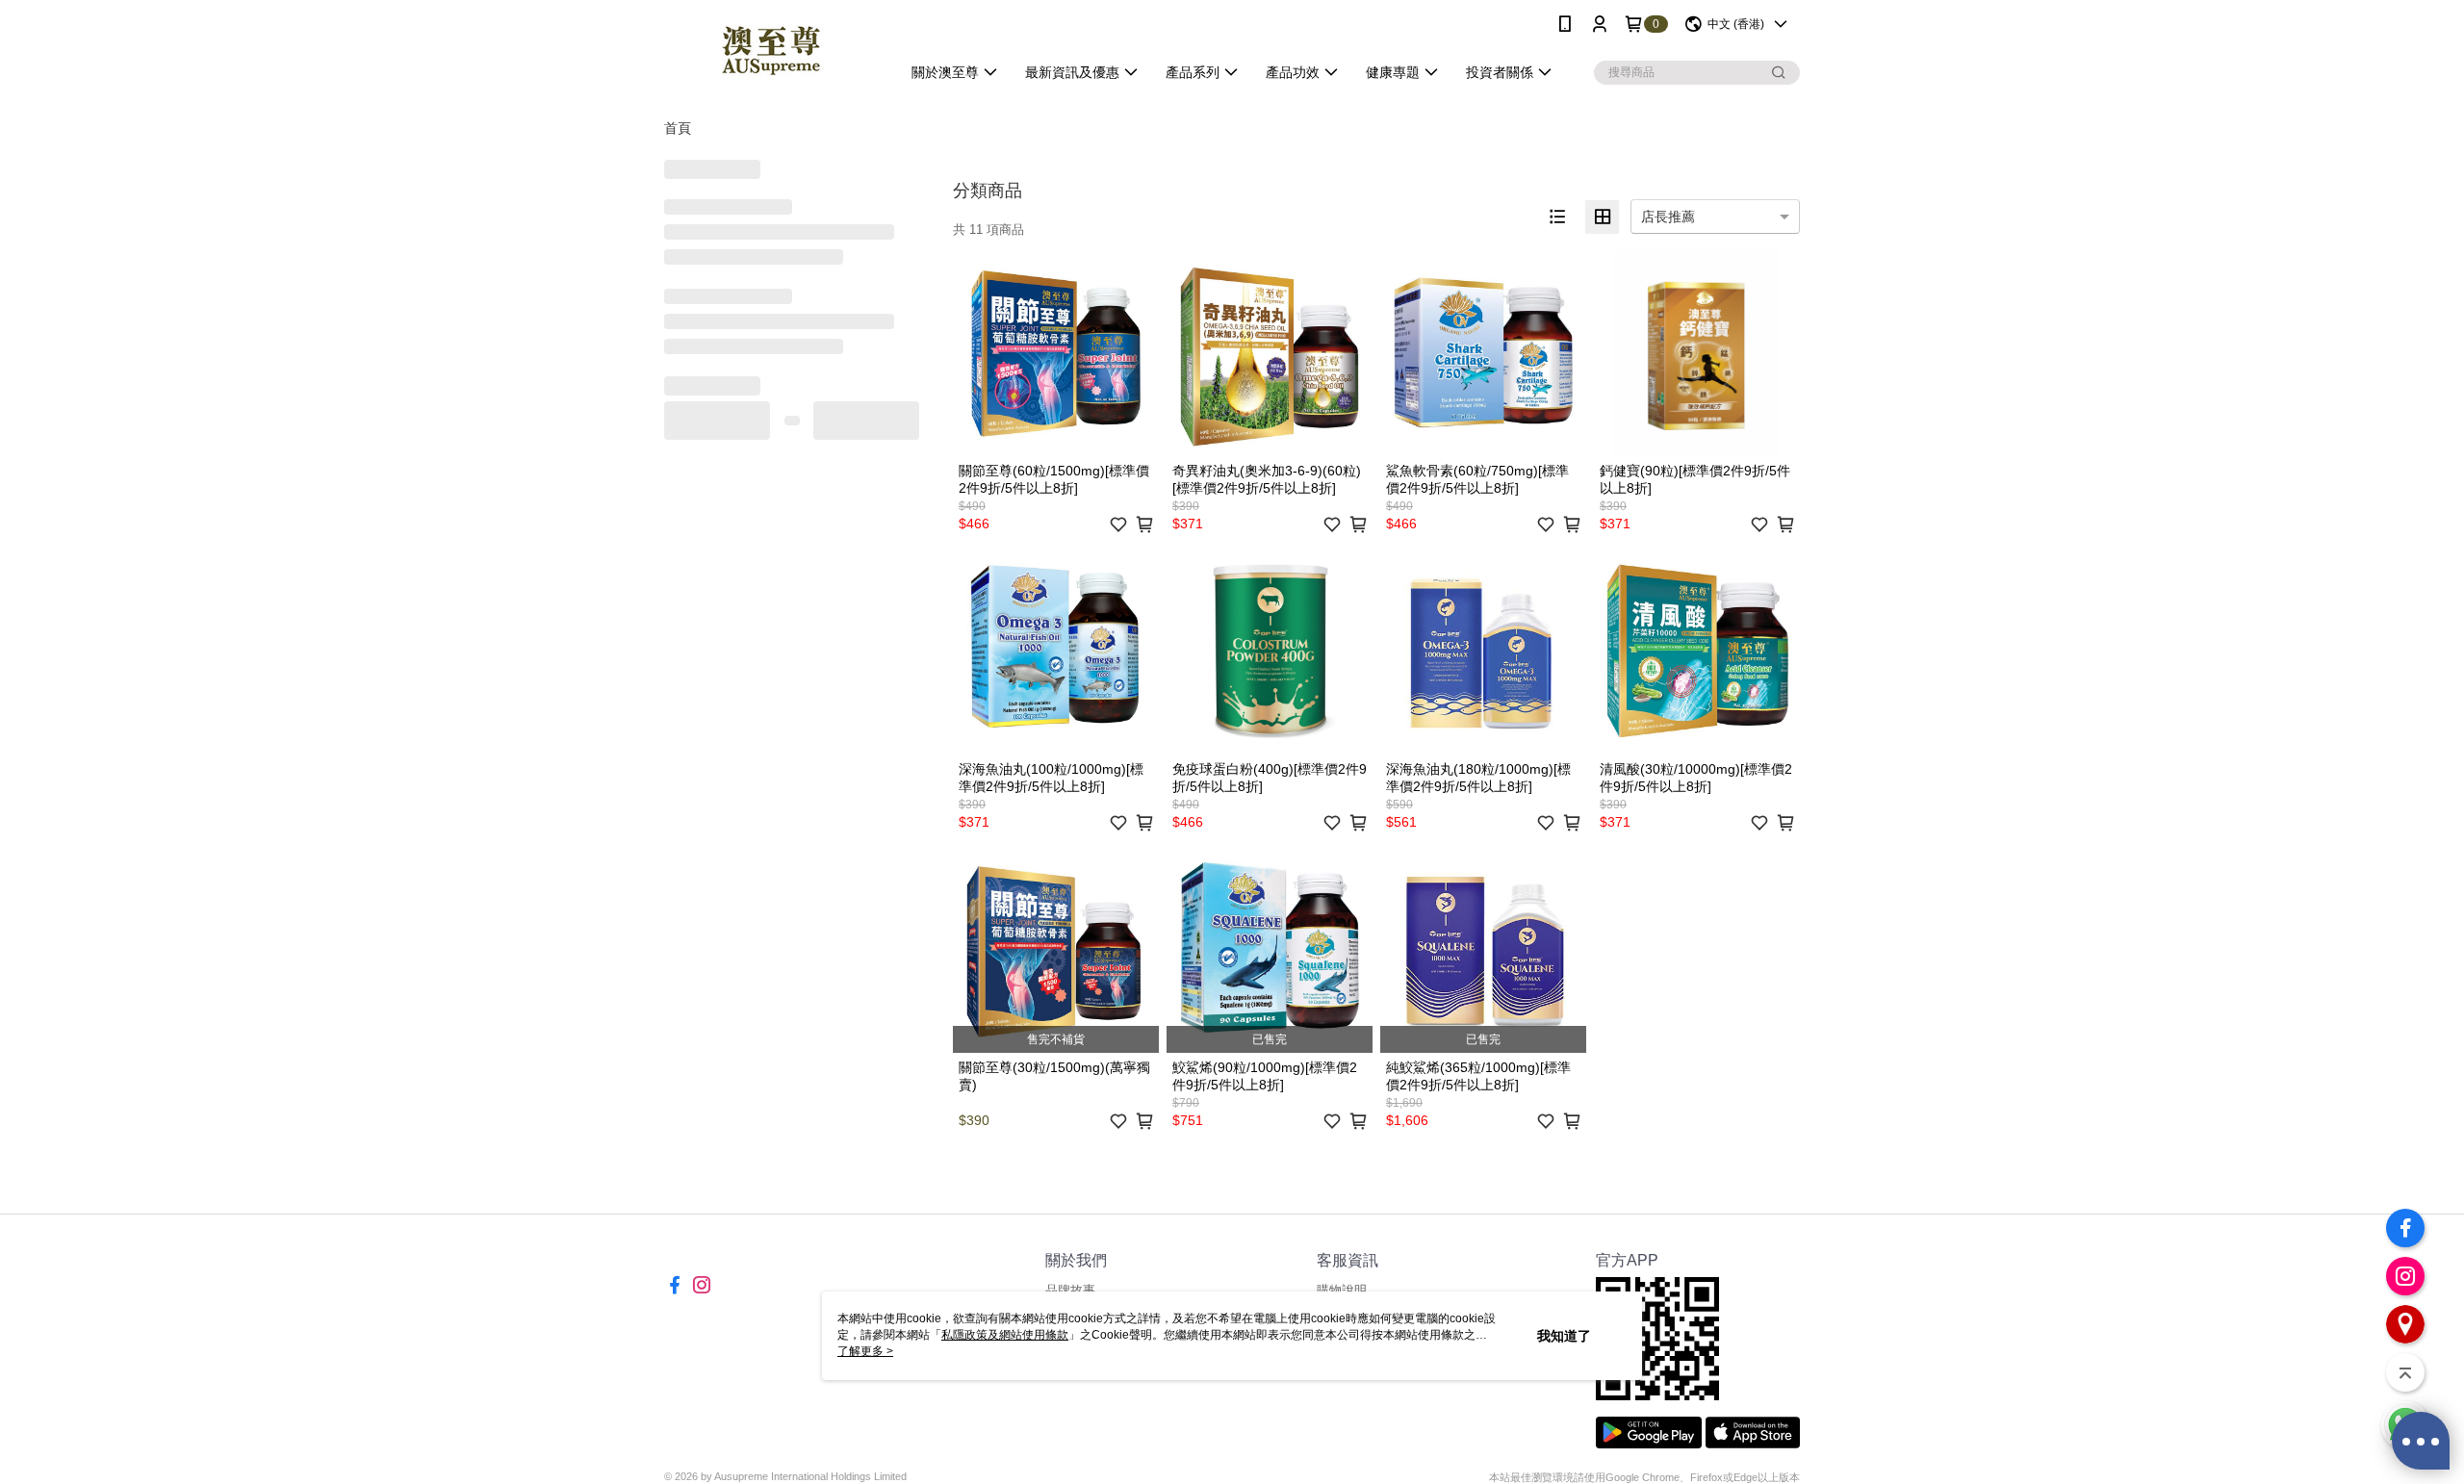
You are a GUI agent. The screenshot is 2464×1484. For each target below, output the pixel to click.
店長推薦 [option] (1668, 217)
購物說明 (1342, 1290)
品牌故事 (1070, 1290)
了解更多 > (865, 1351)
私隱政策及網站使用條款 (1005, 1335)
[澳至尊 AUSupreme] (771, 51)
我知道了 (1564, 1336)
